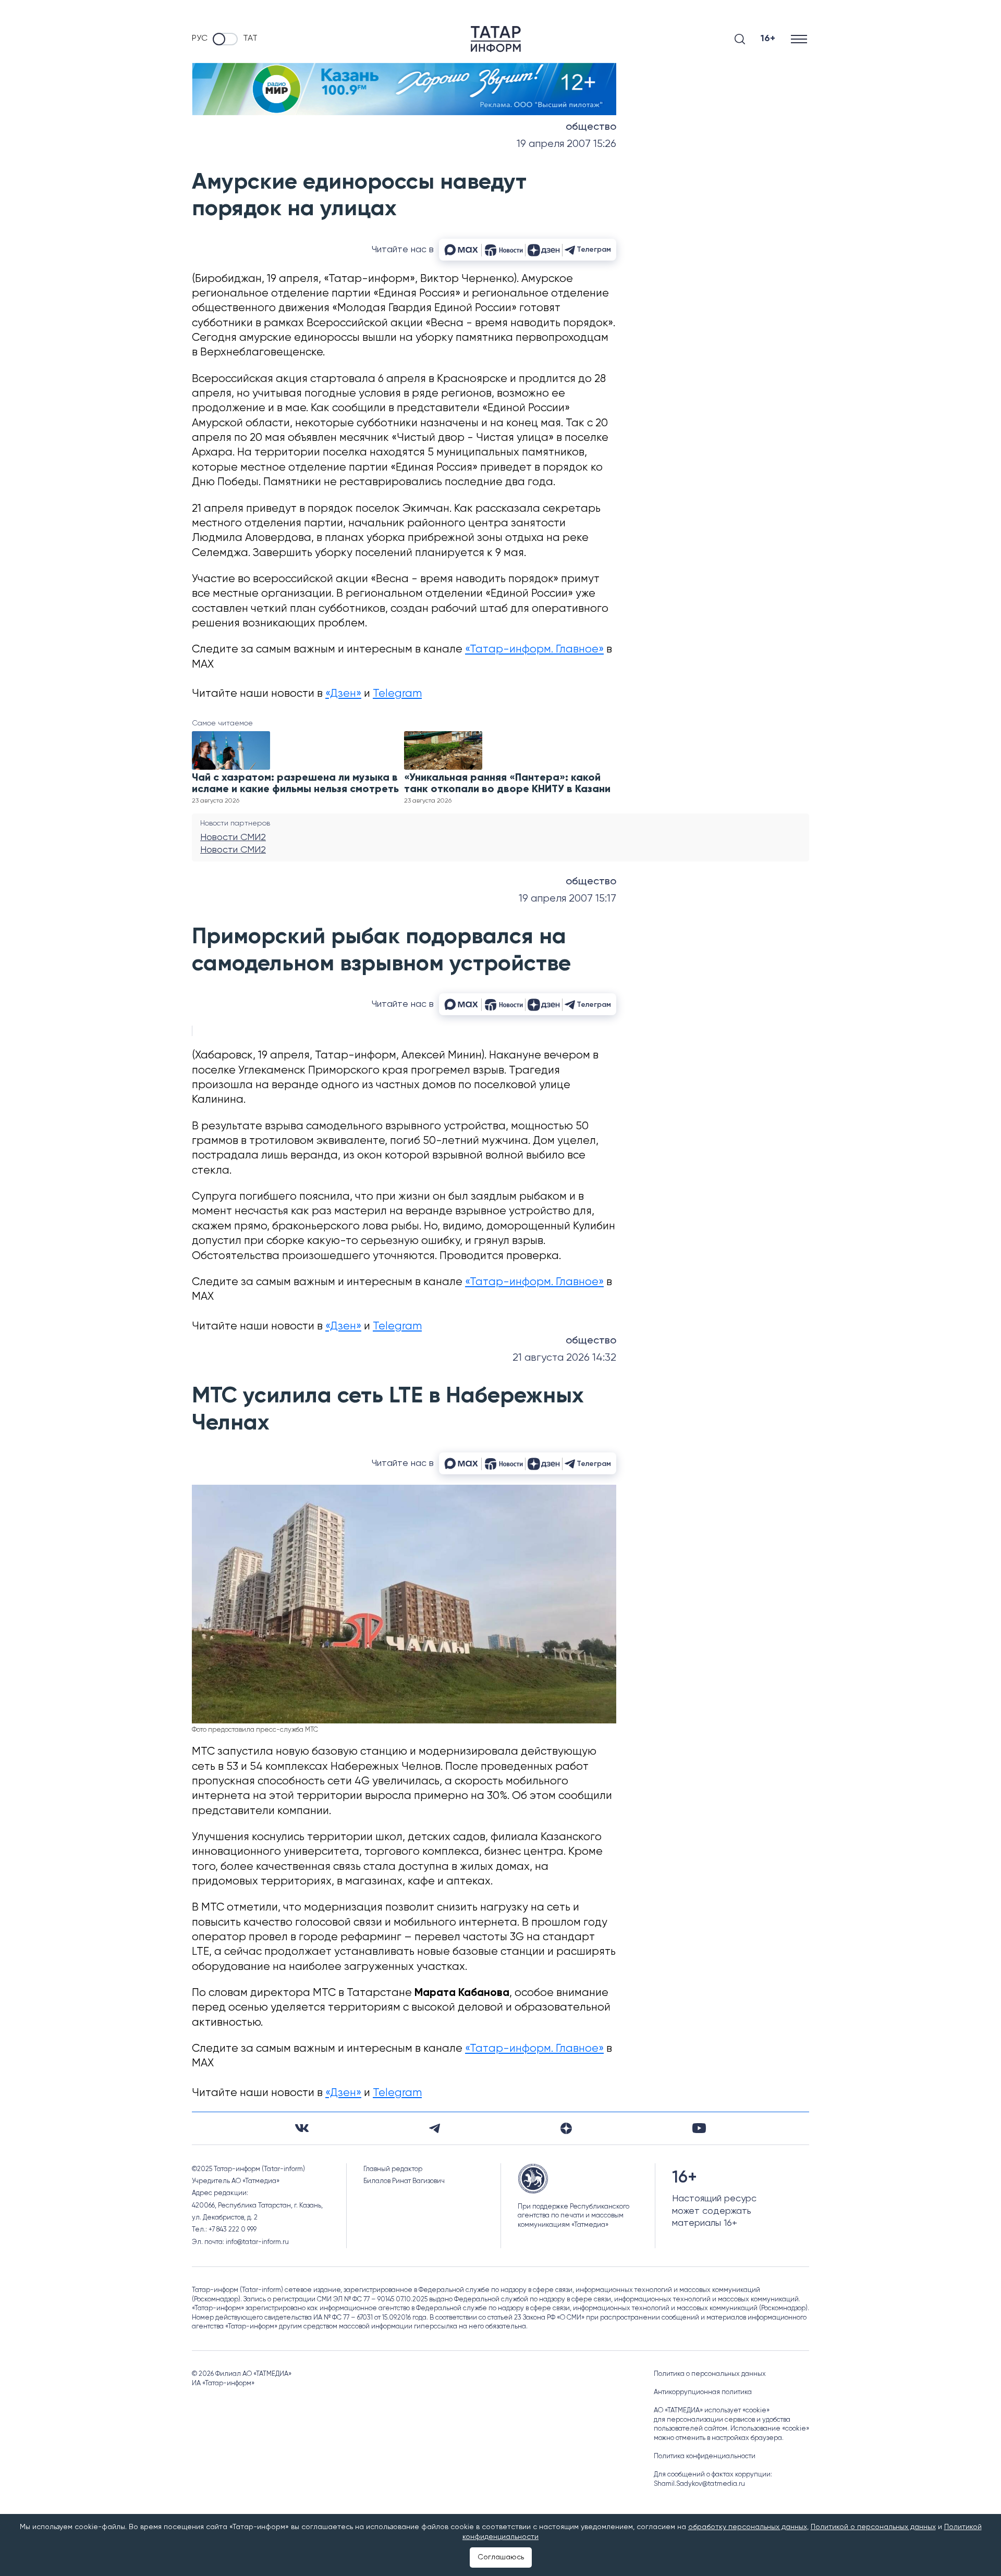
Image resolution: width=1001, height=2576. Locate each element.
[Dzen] (566, 2128)
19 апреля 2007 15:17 (567, 899)
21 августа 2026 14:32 (564, 1358)
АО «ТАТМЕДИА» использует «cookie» (712, 2411)
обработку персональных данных (748, 2527)
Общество (591, 127)
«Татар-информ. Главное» (534, 650)
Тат (250, 39)
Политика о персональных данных (710, 2374)
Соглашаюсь (501, 2557)
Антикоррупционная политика (703, 2392)
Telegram (397, 694)
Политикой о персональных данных (873, 2527)
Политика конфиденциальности (705, 2456)
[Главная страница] (496, 39)
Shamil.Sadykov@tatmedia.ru (699, 2484)
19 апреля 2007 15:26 (566, 144)
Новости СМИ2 (233, 837)
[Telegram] (435, 2128)
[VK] (302, 2128)
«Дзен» (343, 694)
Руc (200, 39)
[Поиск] (740, 39)
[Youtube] (699, 2128)
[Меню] (800, 39)
